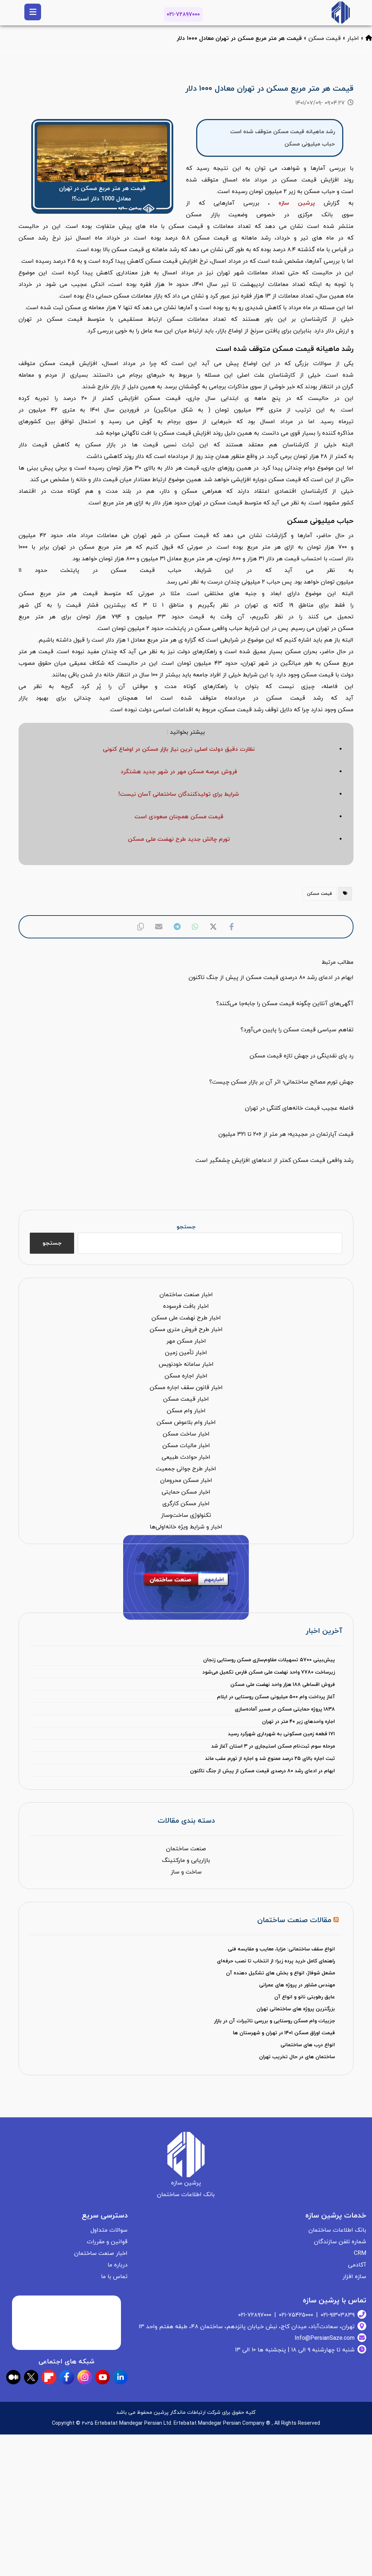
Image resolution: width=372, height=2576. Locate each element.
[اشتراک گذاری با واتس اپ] (195, 927)
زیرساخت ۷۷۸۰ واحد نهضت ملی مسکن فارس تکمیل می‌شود (269, 1672)
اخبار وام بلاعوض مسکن (186, 1422)
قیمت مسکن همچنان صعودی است (179, 817)
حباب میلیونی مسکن (310, 144)
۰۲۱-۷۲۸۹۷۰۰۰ (183, 15)
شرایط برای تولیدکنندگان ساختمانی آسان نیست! (179, 794)
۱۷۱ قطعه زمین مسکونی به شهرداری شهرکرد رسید (281, 1734)
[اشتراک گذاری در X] (213, 927)
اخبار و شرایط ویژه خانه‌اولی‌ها (186, 1527)
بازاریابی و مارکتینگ (186, 1860)
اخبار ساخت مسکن (186, 1434)
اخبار (353, 38)
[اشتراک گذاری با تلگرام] (177, 927)
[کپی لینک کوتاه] (141, 927)
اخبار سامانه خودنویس (186, 1364)
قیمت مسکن (325, 38)
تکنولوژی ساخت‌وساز (186, 1515)
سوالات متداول (109, 2230)
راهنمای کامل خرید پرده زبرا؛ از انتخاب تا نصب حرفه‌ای (276, 1961)
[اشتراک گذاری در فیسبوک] (231, 927)
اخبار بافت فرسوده (186, 1306)
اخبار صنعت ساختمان (186, 1295)
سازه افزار (354, 2277)
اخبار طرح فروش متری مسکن (186, 1330)
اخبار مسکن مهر (186, 1341)
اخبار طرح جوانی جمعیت (186, 1469)
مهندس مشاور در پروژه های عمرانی (297, 1985)
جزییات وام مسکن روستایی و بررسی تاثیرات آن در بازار (274, 2021)
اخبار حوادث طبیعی (186, 1457)
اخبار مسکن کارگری (186, 1504)
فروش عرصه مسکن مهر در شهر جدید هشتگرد (179, 772)
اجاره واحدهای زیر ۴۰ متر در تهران (298, 1722)
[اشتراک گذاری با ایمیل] (159, 927)
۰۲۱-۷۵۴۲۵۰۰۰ (296, 2315)
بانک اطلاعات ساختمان (337, 2230)
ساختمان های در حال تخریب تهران (297, 2057)
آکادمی (357, 2265)
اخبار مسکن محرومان (186, 1481)
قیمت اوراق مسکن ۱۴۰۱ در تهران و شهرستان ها (284, 2033)
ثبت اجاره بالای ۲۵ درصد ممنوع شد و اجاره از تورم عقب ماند (270, 1759)
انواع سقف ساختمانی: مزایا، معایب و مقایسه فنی (281, 1949)
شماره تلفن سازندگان (340, 2242)
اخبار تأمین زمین (186, 1353)
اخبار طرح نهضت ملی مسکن (186, 1318)
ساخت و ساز (186, 1872)
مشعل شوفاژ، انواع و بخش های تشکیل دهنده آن (280, 1973)
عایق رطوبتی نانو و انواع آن (305, 1997)
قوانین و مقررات (107, 2242)
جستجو (186, 1227)
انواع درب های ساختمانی (308, 2045)
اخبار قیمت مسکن (186, 1399)
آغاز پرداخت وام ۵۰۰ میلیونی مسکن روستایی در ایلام (276, 1697)
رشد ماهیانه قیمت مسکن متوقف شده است (283, 132)
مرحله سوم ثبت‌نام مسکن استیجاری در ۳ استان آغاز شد (273, 1746)
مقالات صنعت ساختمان (294, 1920)
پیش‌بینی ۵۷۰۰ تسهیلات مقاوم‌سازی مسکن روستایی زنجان (269, 1660)
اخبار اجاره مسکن (186, 1376)
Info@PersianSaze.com (325, 2338)
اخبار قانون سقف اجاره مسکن (186, 1388)
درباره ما (118, 2265)
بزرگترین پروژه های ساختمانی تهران (296, 2009)
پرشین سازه (297, 203)
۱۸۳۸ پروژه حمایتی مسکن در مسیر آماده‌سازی (285, 1709)
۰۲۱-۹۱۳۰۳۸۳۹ (338, 2315)
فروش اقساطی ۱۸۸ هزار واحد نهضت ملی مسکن (283, 1685)
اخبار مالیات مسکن (186, 1446)
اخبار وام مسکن (186, 1411)
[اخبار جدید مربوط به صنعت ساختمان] (341, 13)
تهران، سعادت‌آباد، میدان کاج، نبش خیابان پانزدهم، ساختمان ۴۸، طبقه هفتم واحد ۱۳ (247, 2327)
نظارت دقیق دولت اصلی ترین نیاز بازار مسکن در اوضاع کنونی (179, 749)
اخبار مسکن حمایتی (186, 1492)
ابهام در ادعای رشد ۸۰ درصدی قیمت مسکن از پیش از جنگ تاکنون (262, 1771)
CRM (360, 2253)
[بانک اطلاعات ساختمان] (369, 38)
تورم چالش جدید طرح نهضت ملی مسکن (179, 839)
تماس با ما (114, 2277)
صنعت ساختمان (186, 1849)
